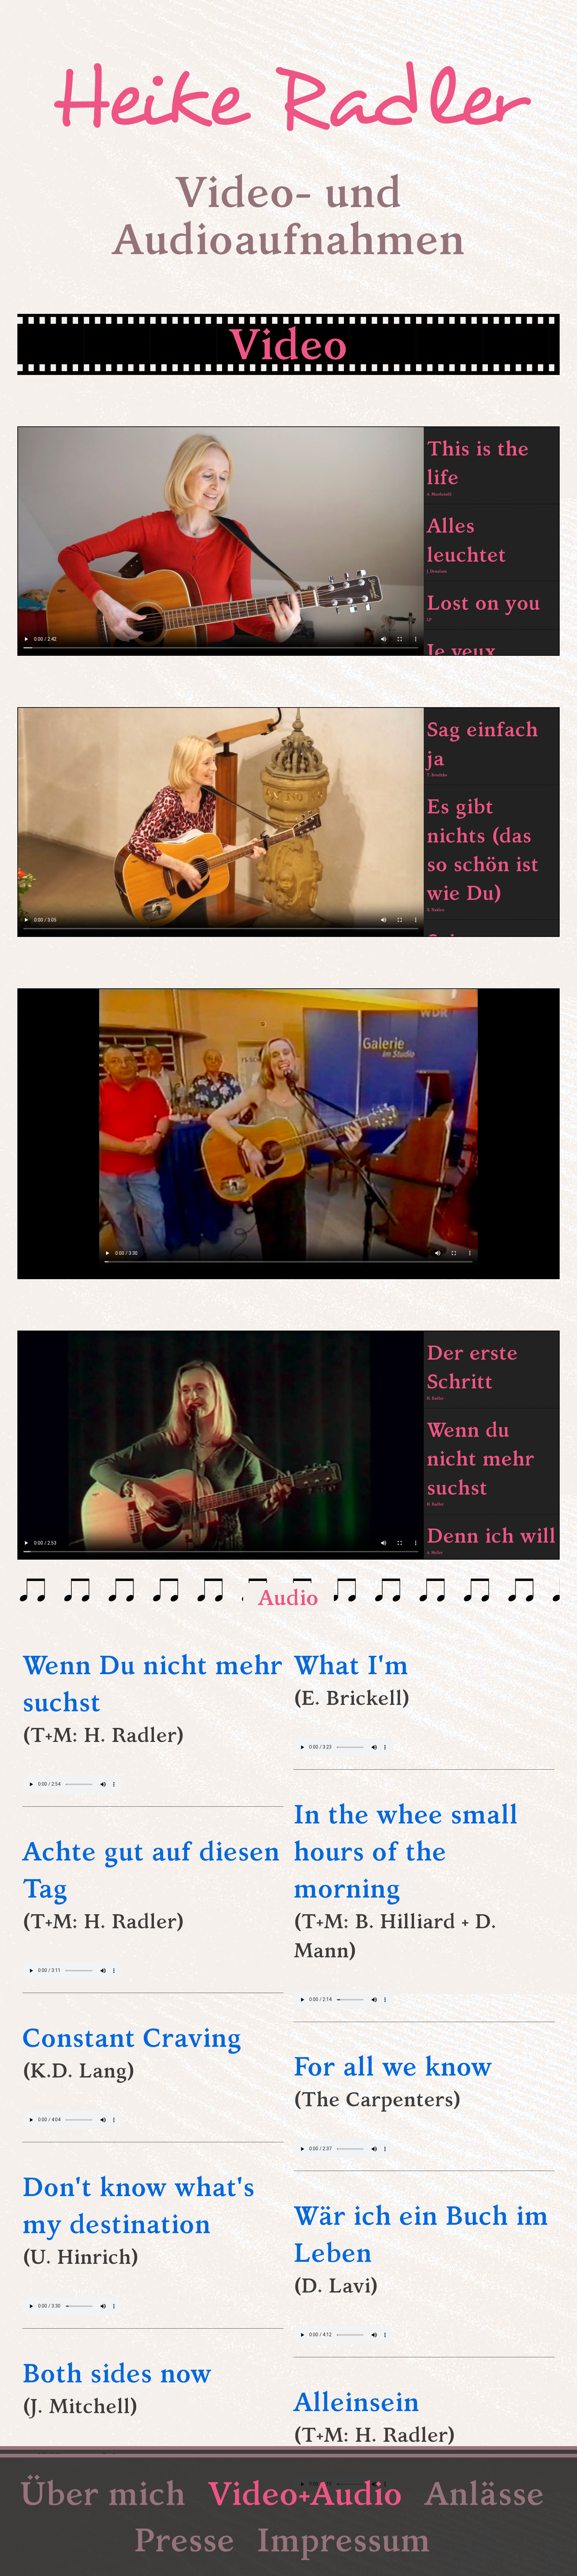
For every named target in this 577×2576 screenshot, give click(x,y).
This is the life (478, 466)
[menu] (491, 541)
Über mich (103, 2493)
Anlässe (485, 2493)
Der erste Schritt (472, 1370)
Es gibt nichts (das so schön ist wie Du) (483, 852)
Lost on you (484, 605)
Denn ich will (491, 1538)
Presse (184, 2540)
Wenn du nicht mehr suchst (480, 1461)
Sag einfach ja (483, 746)
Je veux (461, 654)
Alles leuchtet (466, 543)
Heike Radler (288, 100)
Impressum (344, 2540)
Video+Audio (305, 2493)
